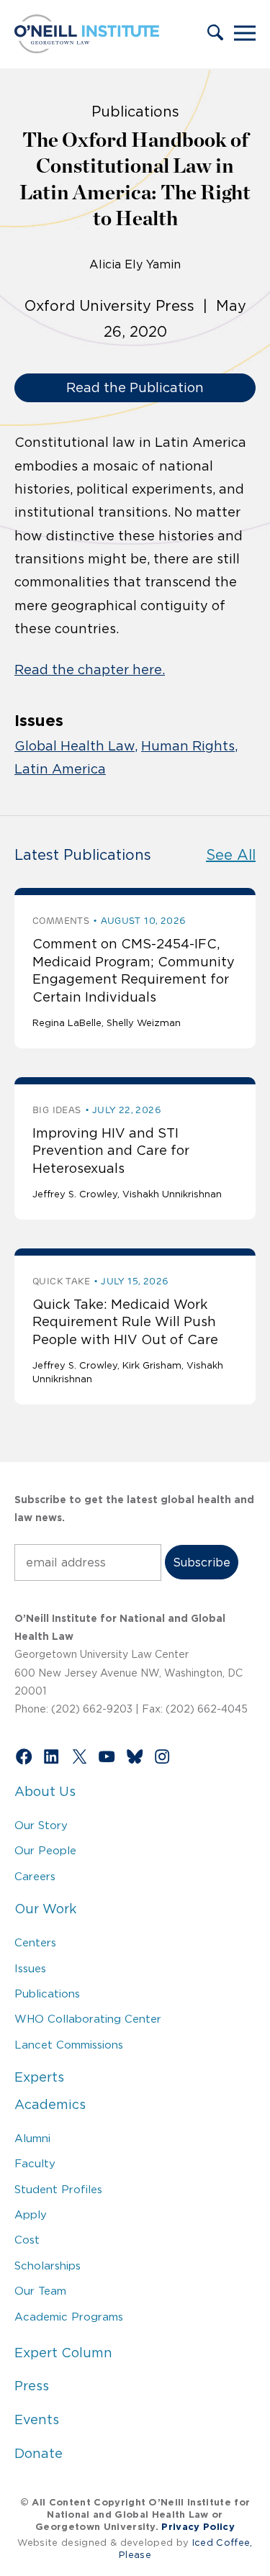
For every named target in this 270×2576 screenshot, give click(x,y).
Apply (31, 2214)
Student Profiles (58, 2189)
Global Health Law (75, 746)
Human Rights (188, 746)
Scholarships (48, 2266)
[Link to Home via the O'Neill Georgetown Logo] (87, 49)
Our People (45, 1850)
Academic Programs (69, 2317)
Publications (47, 1994)
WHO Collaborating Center (88, 2019)
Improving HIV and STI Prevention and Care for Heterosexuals (111, 1151)
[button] (215, 34)
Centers (35, 1942)
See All (231, 855)
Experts (39, 2077)
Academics (50, 2105)
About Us (45, 1792)
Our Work (45, 1909)
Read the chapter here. (90, 670)
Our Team (40, 2291)
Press (32, 2386)
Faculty (35, 2163)
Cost (27, 2240)
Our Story (41, 1825)
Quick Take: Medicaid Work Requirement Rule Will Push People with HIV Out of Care (125, 1322)
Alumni (32, 2138)
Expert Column (63, 2353)
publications (135, 112)
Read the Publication (135, 388)
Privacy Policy (198, 2527)
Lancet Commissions (69, 2045)
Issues (30, 1968)
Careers (35, 1876)
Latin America (60, 769)
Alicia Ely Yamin (135, 264)
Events (37, 2420)
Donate (39, 2454)
